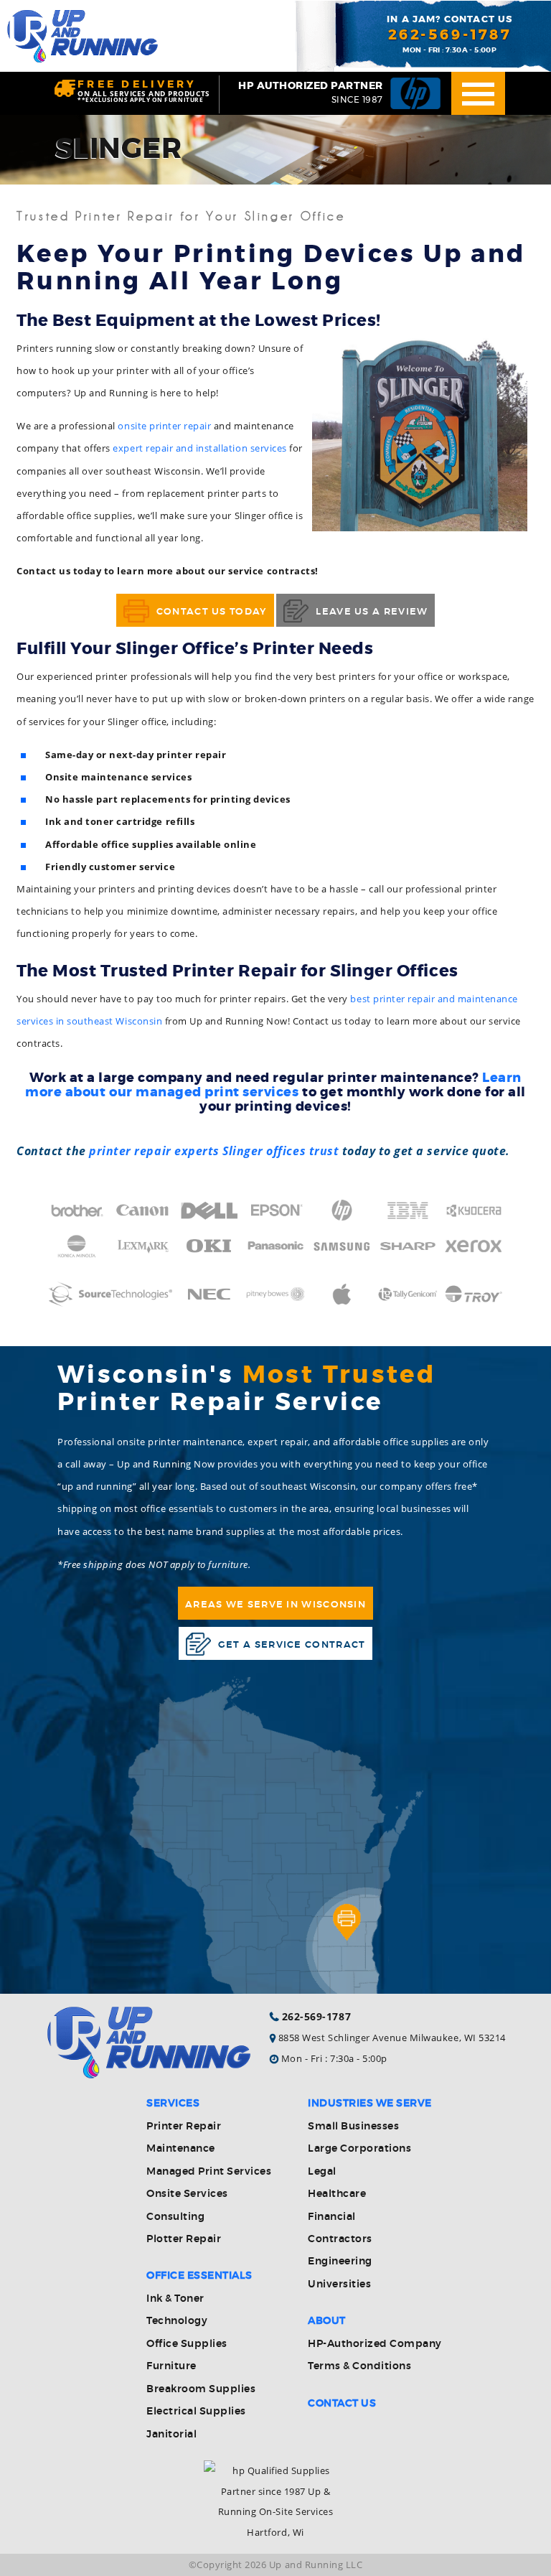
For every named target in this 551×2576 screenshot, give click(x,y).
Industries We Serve (370, 2104)
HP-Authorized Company (375, 2344)
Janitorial (171, 2435)
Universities (339, 2285)
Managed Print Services (209, 2172)
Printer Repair (184, 2127)
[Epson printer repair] (275, 1219)
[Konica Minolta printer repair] (77, 1254)
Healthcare (337, 2194)
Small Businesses (353, 2127)
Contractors (340, 2239)
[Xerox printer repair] (474, 1254)
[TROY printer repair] (474, 1302)
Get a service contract (292, 1645)
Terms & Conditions (359, 2366)
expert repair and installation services (199, 448)
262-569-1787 (450, 35)
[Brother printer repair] (77, 1219)
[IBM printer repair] (408, 1219)
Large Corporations (359, 2149)
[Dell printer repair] (209, 1219)
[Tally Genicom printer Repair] (408, 1302)
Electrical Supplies (196, 2412)
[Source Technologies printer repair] (110, 1315)
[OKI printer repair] (209, 1254)
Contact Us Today (212, 612)
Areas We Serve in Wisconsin (275, 1605)
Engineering (340, 2262)
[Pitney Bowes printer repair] (275, 1302)
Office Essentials (199, 2276)
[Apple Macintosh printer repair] (342, 1302)
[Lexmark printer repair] (143, 1254)
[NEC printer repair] (209, 1302)
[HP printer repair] (342, 1219)
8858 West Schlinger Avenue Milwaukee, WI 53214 (392, 2038)
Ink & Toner (175, 2299)
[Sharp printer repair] (408, 1254)
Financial (332, 2217)
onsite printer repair (164, 426)
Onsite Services (187, 2194)
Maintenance (181, 2149)
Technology (177, 2321)
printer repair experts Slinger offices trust (212, 1151)
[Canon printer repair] (143, 1219)
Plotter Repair (184, 2239)
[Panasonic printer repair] (275, 1254)
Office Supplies (187, 2344)
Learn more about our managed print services (273, 1085)
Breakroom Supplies (201, 2389)
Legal (322, 2172)
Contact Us (342, 2404)
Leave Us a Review (372, 612)
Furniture (171, 2366)
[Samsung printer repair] (342, 1254)
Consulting (175, 2217)
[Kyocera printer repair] (474, 1219)
